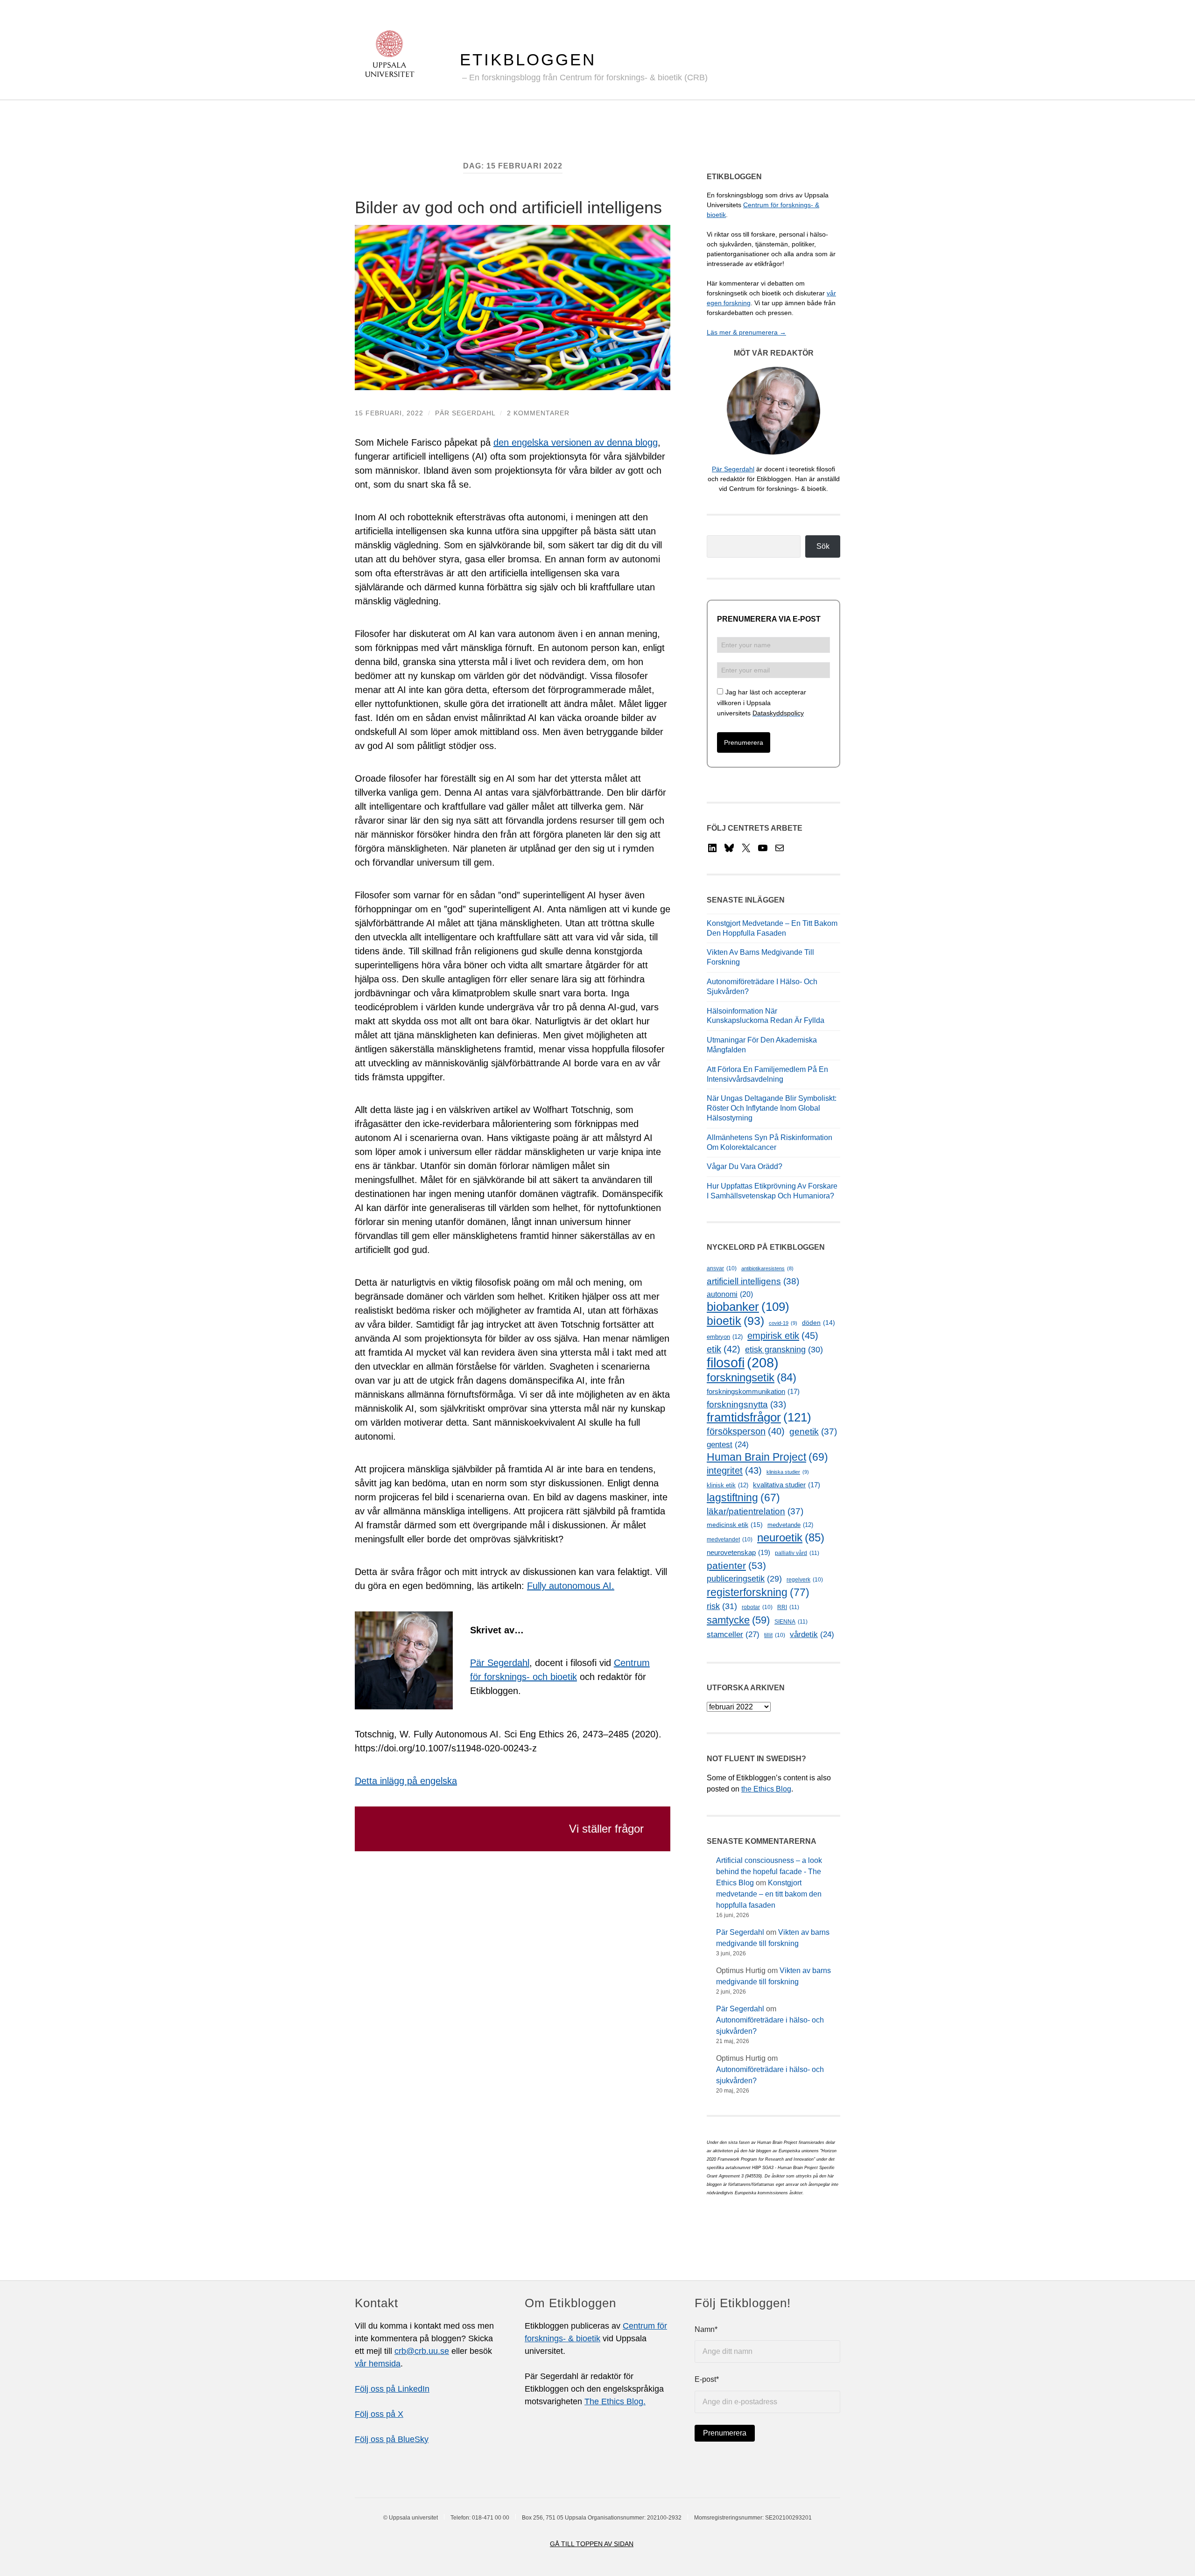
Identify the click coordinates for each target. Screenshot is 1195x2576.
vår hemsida (378, 2364)
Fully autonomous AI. (571, 1586)
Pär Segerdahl (465, 413)
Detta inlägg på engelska (406, 1781)
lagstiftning (743, 1498)
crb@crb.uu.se (422, 2351)
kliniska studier (788, 1472)
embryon (725, 1337)
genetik (813, 1431)
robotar (757, 1607)
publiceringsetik (744, 1579)
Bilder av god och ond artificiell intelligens (508, 207)
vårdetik (812, 1634)
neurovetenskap (738, 1552)
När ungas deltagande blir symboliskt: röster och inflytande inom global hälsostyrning (772, 1108)
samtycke (738, 1620)
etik (724, 1349)
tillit (775, 1635)
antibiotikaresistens (767, 1268)
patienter (736, 1566)
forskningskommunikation (753, 1392)
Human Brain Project (767, 1457)
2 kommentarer (538, 413)
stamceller (733, 1634)
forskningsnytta (746, 1404)
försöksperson (746, 1431)
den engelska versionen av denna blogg (576, 442)
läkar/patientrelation (755, 1511)
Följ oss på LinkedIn (392, 2389)
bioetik (735, 1321)
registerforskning (758, 1592)
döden (819, 1323)
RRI (788, 1607)
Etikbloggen (528, 59)
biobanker (748, 1307)
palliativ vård (797, 1553)
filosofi (743, 1362)
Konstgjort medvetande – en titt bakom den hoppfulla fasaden (769, 1894)
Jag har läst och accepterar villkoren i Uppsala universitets (762, 703)
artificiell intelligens (753, 1281)
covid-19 (783, 1323)
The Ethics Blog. (615, 2401)
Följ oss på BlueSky (392, 2439)
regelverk (805, 1580)
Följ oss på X (379, 2414)
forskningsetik (752, 1377)
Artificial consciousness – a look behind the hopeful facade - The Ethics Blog (769, 1872)
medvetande (790, 1525)
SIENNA (791, 1622)
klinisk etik (728, 1485)
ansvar (722, 1268)
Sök (823, 546)
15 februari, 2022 (389, 413)
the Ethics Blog (766, 1789)
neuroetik (791, 1537)
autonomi (730, 1294)
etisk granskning (784, 1350)
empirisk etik (783, 1336)
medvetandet (730, 1540)
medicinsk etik (735, 1525)
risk (722, 1606)
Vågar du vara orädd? (745, 1166)
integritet (734, 1470)
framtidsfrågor (759, 1417)
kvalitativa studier (787, 1485)
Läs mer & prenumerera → (746, 332)
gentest (728, 1445)
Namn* (706, 2329)
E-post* (707, 2379)
